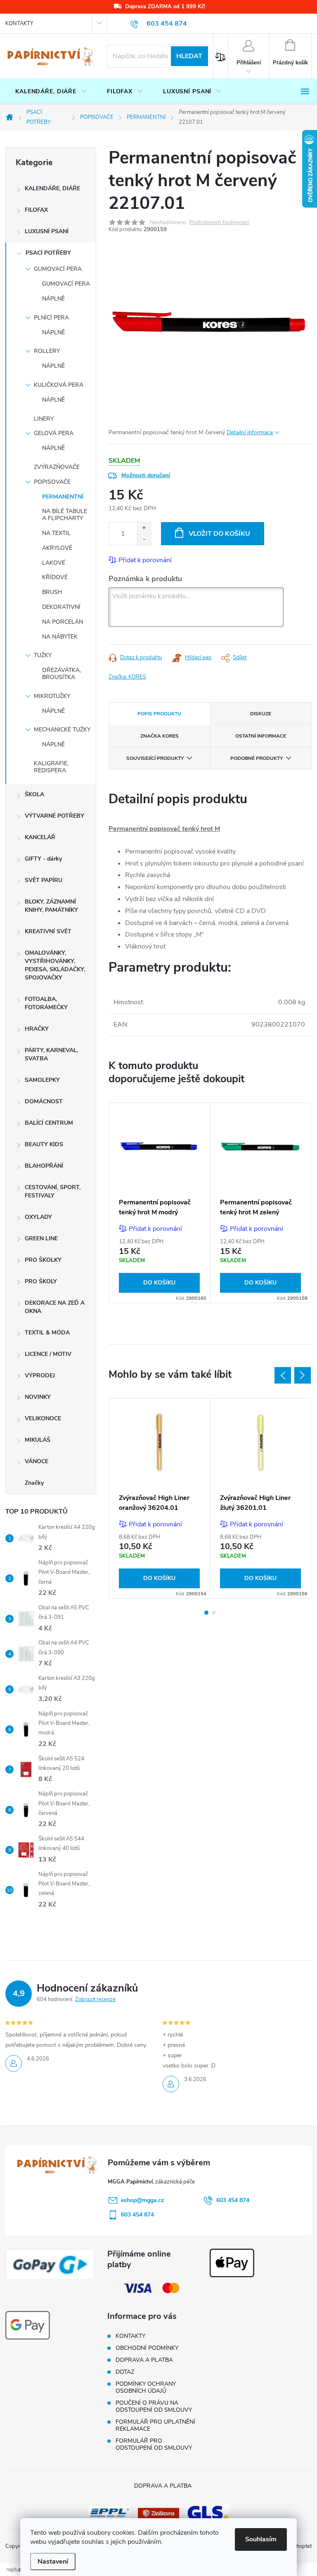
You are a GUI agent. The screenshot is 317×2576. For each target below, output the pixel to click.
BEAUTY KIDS (44, 1144)
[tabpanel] (160, 1203)
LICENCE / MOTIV (48, 1354)
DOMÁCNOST (44, 1101)
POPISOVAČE (52, 482)
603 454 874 (233, 2200)
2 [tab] (214, 1613)
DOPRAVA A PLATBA (144, 2360)
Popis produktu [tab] (159, 714)
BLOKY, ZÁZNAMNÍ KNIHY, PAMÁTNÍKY (51, 906)
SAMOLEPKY (42, 1080)
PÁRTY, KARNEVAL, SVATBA (51, 1054)
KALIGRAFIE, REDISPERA (51, 767)
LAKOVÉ (54, 563)
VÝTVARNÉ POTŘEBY (54, 816)
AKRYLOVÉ (57, 548)
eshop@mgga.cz (142, 2200)
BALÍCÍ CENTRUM (49, 1123)
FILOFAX (36, 210)
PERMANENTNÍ (63, 497)
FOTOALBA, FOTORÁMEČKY (46, 1003)
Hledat (189, 56)
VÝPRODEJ (40, 1376)
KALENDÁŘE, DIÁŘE (52, 188)
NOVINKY (38, 1397)
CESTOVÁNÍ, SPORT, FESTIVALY (53, 1191)
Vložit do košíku (219, 534)
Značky (34, 1483)
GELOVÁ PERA (54, 433)
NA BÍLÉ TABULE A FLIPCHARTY (65, 515)
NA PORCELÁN (63, 622)
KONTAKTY (19, 24)
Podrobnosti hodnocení (219, 223)
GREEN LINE (41, 1238)
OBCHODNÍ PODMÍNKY (147, 2348)
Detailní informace (250, 432)
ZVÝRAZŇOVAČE (57, 467)
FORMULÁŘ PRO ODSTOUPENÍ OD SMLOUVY (154, 2444)
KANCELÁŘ (40, 837)
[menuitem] (51, 92)
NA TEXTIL (56, 533)
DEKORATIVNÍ (61, 607)
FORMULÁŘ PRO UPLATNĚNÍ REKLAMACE (155, 2425)
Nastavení (53, 2562)
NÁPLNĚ (53, 299)
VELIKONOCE (43, 1418)
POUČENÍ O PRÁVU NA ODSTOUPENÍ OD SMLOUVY (154, 2406)
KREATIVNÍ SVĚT (48, 931)
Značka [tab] (160, 736)
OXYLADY (38, 1217)
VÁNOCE (37, 1461)
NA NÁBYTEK (60, 637)
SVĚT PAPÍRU (44, 880)
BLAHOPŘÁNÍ (44, 1166)
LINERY (44, 419)
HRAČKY (37, 1029)
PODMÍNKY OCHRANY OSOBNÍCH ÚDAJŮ (146, 2387)
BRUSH (52, 592)
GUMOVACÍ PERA (58, 269)
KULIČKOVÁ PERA (59, 385)
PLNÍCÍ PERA (51, 318)
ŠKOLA (34, 794)
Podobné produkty (257, 758)
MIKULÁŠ (38, 1440)
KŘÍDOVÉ (55, 577)
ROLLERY (47, 351)
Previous (283, 1375)
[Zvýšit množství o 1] (144, 528)
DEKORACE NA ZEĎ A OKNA (55, 1307)
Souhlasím (261, 2539)
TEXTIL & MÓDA (47, 1333)
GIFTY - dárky (43, 859)
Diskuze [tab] (261, 714)
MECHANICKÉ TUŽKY (62, 730)
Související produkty (155, 758)
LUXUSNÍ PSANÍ (47, 231)
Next (303, 1375)
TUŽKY (43, 655)
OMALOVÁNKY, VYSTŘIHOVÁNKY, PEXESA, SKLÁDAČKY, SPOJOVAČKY (55, 965)
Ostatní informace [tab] (261, 736)
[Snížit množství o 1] (144, 539)
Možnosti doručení (146, 475)
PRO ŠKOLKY (43, 1260)
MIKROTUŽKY (52, 696)
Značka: (127, 677)
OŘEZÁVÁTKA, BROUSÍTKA (62, 674)
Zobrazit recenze (95, 1999)
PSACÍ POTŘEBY (48, 253)
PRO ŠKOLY (41, 1281)
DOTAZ (125, 2372)
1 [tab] (206, 1613)
